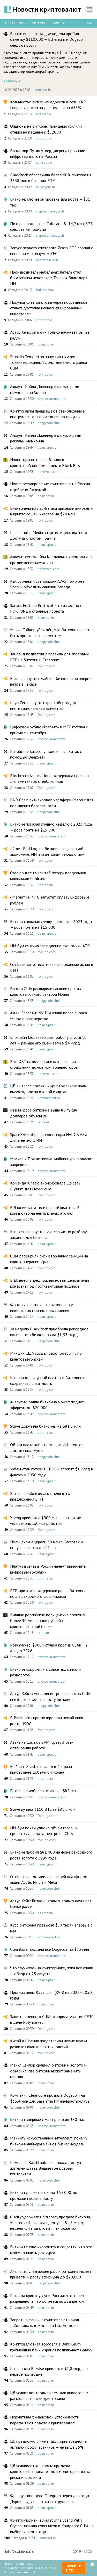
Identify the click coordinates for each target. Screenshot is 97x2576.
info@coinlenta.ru (20, 2552)
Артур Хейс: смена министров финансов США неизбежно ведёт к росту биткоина (50, 1696)
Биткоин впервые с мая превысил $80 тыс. (48, 2119)
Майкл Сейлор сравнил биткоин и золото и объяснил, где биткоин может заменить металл (48, 2071)
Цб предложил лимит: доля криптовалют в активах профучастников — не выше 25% (48, 2444)
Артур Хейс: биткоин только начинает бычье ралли (50, 335)
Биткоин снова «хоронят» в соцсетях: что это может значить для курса (51, 2250)
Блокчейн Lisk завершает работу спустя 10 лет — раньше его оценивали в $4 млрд (48, 1040)
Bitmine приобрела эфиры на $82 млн (44, 1791)
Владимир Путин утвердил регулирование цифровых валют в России (48, 153)
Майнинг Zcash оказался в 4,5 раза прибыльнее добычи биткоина (41, 1769)
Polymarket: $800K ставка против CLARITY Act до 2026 (49, 1648)
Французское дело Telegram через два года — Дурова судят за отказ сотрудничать (51, 2498)
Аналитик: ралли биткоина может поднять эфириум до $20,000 (48, 1405)
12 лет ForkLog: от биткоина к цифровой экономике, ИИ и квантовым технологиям (47, 851)
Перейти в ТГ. (73, 2568)
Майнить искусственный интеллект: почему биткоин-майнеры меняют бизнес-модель (49, 2141)
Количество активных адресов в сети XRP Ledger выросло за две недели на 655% (48, 105)
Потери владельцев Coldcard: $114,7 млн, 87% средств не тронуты (52, 226)
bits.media (43, 114)
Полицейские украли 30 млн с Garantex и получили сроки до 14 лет (46, 1545)
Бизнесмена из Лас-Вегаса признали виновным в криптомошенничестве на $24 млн (52, 511)
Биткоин (39, 23)
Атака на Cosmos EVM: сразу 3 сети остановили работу (42, 1745)
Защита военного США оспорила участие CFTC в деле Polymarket (52, 2019)
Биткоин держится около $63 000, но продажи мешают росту (44, 2195)
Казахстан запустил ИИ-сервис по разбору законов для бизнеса (48, 1234)
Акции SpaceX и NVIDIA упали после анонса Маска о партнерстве (48, 1016)
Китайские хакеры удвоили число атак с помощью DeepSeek (46, 754)
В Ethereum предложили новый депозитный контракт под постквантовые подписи (50, 1283)
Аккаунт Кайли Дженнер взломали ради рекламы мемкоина (46, 438)
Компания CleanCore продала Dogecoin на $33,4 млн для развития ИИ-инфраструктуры (50, 2098)
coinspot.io (43, 90)
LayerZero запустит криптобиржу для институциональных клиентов (43, 705)
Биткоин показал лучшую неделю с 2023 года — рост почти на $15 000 (51, 827)
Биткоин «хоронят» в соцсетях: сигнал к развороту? (46, 1672)
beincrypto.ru (45, 187)
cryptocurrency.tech (50, 211)
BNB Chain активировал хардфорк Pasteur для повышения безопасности (52, 803)
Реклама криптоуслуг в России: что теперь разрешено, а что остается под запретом (48, 2298)
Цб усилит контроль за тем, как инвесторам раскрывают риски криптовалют (49, 2396)
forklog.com (45, 290)
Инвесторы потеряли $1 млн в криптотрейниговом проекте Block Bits (45, 462)
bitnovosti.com (49, 472)
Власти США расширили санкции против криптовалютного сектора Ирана (46, 991)
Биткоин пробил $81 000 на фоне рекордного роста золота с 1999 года (51, 1855)
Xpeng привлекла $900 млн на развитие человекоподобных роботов (46, 1520)
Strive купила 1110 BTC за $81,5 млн (43, 1809)
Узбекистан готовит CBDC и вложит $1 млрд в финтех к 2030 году (52, 1472)
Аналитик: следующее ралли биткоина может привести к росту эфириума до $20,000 (51, 2274)
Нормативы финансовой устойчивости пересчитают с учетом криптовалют (45, 2420)
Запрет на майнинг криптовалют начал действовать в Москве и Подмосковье (45, 2323)
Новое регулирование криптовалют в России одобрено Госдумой (50, 487)
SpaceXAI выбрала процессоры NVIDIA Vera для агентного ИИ (49, 1137)
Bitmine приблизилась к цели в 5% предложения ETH (40, 1496)
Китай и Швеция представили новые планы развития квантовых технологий (48, 2044)
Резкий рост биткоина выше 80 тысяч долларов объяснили (44, 1113)
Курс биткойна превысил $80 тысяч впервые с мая (51, 1928)
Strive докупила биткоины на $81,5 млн (45, 1426)
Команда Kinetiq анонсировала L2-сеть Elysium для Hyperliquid (45, 1186)
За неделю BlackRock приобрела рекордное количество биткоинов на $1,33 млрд (49, 1332)
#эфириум (12, 81)
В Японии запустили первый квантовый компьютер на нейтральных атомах (45, 1210)
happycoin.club (47, 260)
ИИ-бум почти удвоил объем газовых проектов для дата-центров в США (44, 1831)
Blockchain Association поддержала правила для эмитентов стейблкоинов (49, 778)
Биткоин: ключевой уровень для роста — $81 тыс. (50, 202)
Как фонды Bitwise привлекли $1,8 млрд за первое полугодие (49, 2371)
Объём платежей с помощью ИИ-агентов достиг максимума (47, 1447)
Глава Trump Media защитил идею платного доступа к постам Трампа (49, 535)
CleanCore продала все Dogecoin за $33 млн (50, 1949)
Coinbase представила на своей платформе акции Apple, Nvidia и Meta (49, 1879)
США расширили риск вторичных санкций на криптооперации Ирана (49, 1259)
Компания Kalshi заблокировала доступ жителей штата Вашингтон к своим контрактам (46, 2168)
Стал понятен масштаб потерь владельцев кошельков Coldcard (48, 876)
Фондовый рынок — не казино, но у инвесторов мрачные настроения (41, 1307)
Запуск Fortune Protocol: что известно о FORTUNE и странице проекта (46, 608)
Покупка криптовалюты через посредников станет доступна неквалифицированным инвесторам (49, 308)
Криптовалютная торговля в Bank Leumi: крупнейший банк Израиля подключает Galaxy (51, 2347)
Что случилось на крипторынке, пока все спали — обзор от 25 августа (52, 1971)
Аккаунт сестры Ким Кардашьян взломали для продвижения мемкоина (51, 559)
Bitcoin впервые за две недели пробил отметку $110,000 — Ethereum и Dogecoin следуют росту (48, 39)
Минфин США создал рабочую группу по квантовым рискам (46, 1356)
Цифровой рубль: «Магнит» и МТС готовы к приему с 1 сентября (49, 730)
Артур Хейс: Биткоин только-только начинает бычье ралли (51, 1904)
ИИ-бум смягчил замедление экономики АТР (50, 946)
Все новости (16, 23)
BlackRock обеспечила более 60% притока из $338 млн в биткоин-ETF (51, 178)
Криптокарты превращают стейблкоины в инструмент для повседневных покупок (47, 414)
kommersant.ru (49, 1098)
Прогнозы (60, 23)
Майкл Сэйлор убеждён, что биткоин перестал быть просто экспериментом (52, 632)
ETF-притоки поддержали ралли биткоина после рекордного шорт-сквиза (48, 1593)
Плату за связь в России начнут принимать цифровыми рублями (48, 1569)
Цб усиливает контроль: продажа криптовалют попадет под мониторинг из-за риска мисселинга (50, 2471)
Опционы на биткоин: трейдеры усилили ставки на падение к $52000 (46, 129)
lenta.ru (43, 1122)
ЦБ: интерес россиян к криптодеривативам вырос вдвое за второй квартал (48, 1089)
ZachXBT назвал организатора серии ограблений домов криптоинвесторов (44, 1064)
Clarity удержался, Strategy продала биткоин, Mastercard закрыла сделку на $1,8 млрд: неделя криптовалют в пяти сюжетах (50, 2223)
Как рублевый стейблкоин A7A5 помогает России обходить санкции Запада (47, 584)
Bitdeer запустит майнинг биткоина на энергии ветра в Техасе (51, 681)
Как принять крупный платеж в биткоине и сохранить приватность (48, 1380)
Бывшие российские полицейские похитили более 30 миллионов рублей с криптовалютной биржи (48, 1621)
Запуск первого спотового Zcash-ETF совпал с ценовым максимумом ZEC (51, 251)
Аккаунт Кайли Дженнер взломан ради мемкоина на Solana (45, 389)
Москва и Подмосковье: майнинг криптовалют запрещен (52, 1162)
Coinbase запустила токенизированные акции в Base (52, 967)
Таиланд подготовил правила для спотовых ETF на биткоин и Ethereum (49, 657)
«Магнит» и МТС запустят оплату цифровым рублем (50, 900)
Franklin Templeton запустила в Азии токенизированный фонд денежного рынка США (48, 362)
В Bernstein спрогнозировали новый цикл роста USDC (47, 1721)
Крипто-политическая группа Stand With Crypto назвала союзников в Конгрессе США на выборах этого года (52, 2526)
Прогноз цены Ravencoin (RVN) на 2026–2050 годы (51, 1995)
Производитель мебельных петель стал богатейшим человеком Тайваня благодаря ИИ (49, 278)
